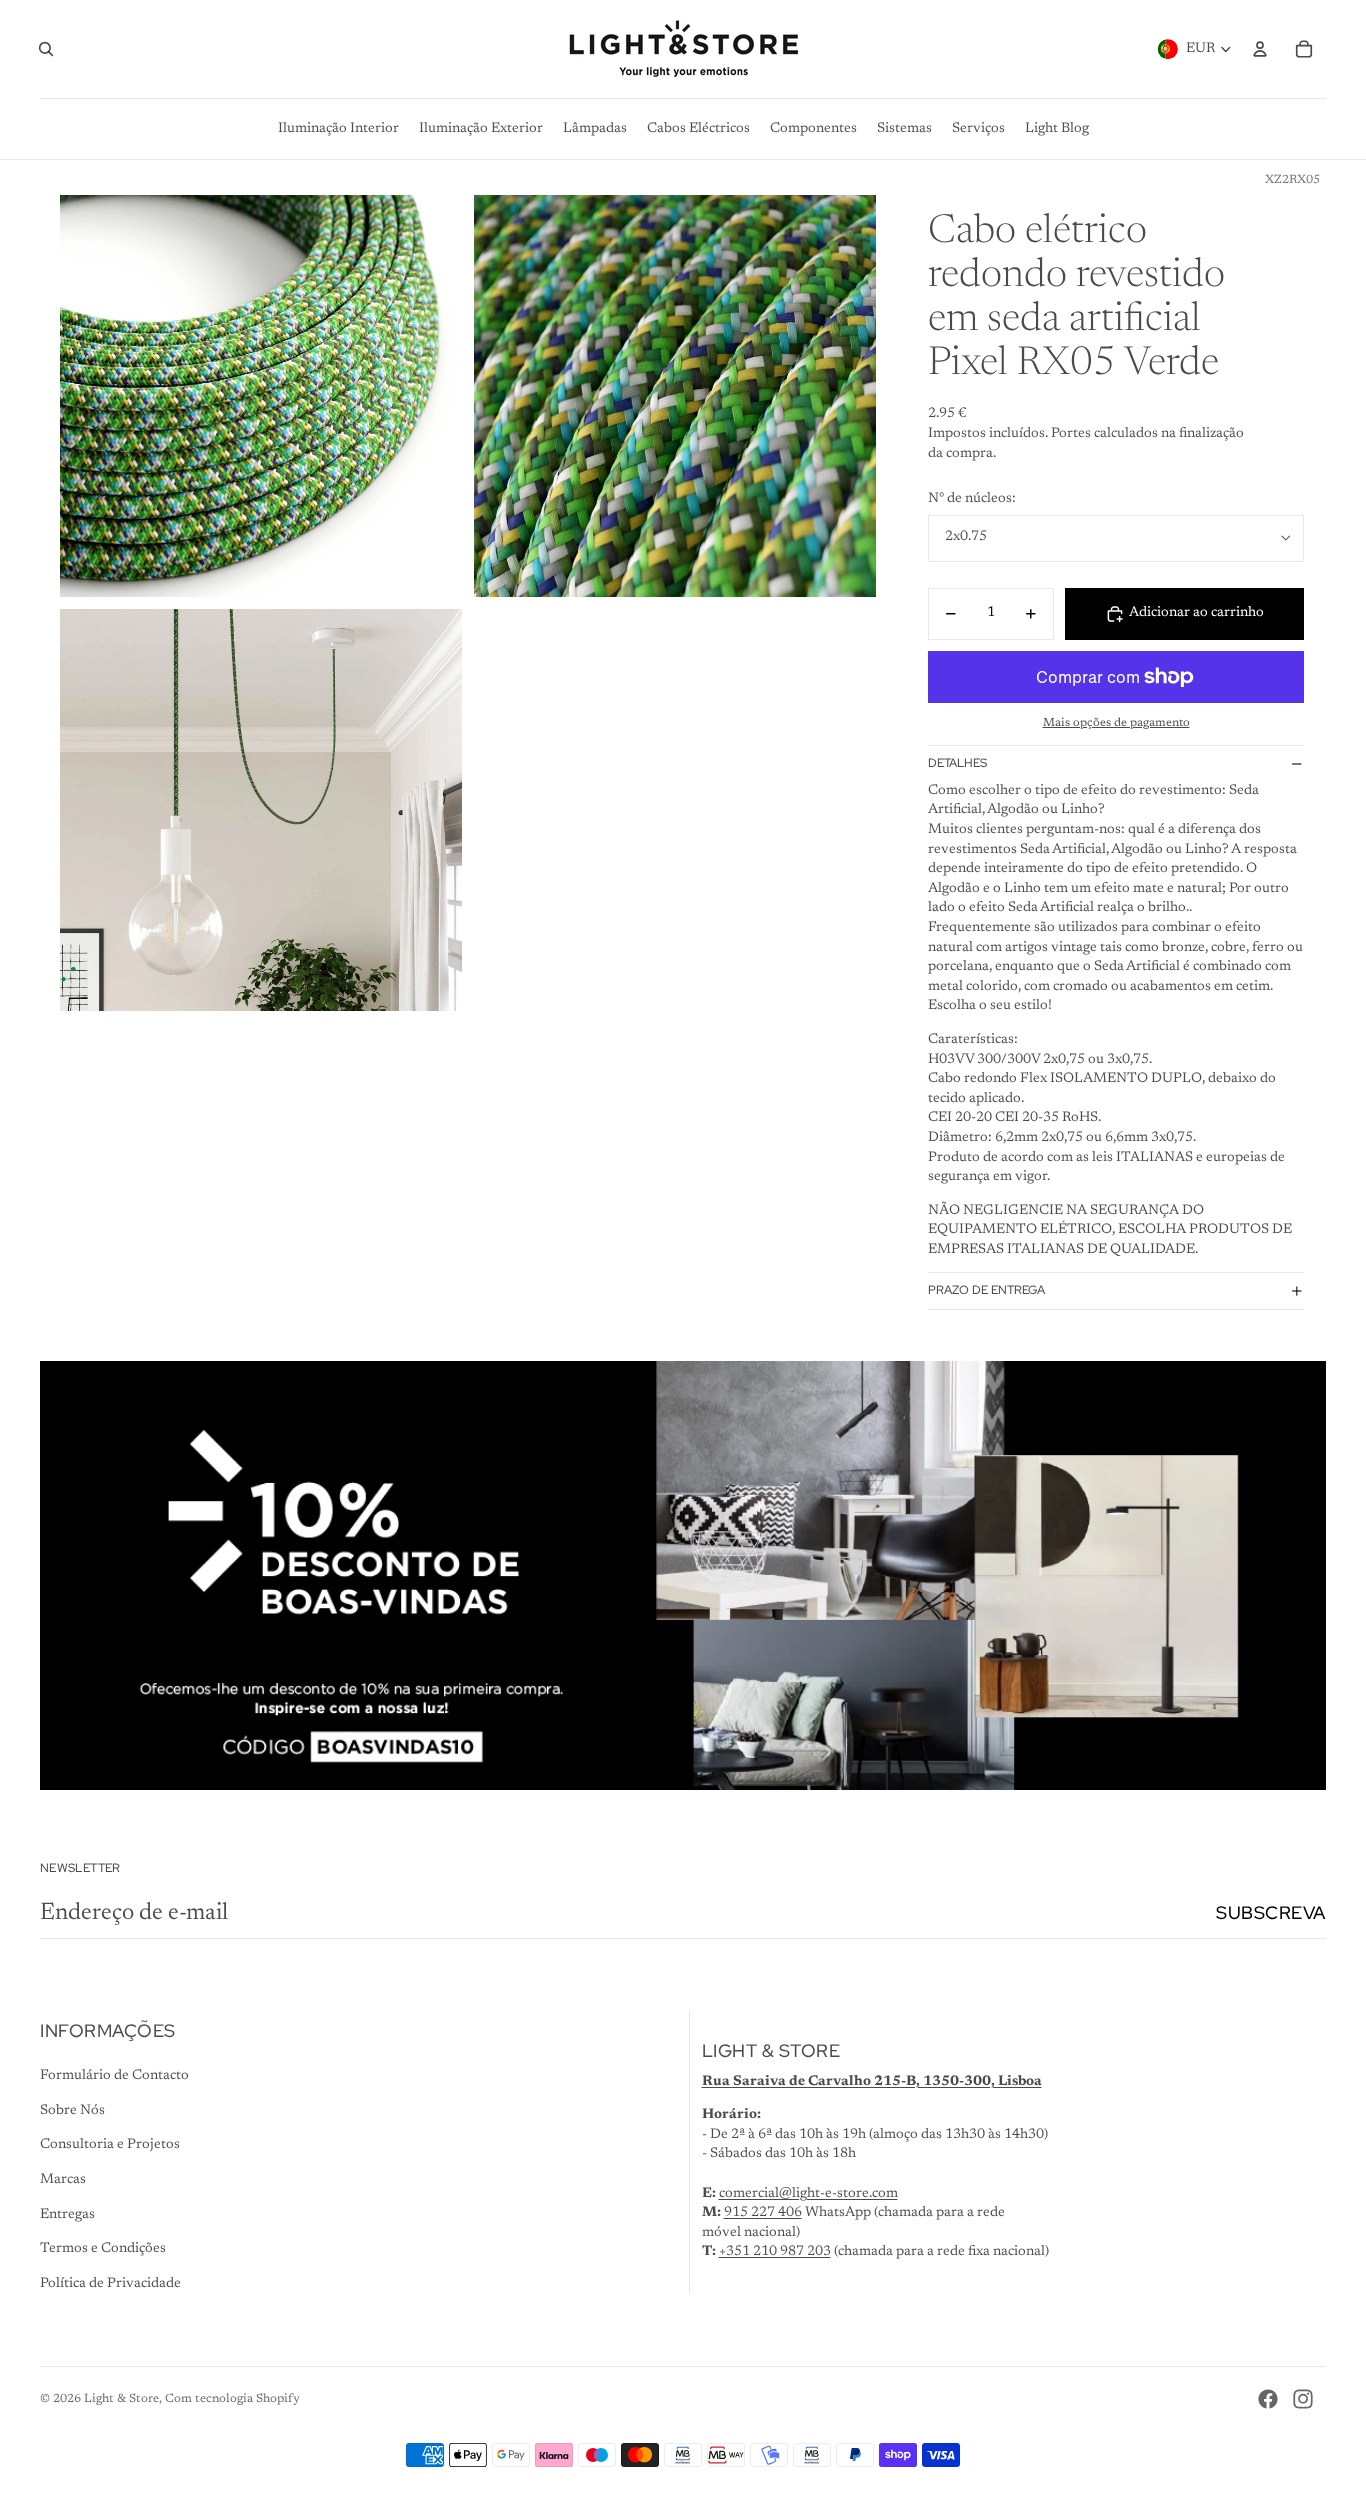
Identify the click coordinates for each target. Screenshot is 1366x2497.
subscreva (1271, 1912)
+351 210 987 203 (775, 2252)
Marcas (63, 2180)
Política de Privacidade (110, 2284)
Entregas (67, 2215)
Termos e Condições (103, 2249)
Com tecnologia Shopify (232, 2399)
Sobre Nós (72, 2111)
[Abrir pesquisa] (46, 49)
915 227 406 (763, 2213)
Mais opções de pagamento (1116, 723)
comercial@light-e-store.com (808, 2194)
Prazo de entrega (986, 1290)
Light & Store (121, 2399)
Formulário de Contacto (114, 2076)
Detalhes (957, 763)
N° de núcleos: (972, 499)
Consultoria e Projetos (110, 2145)
